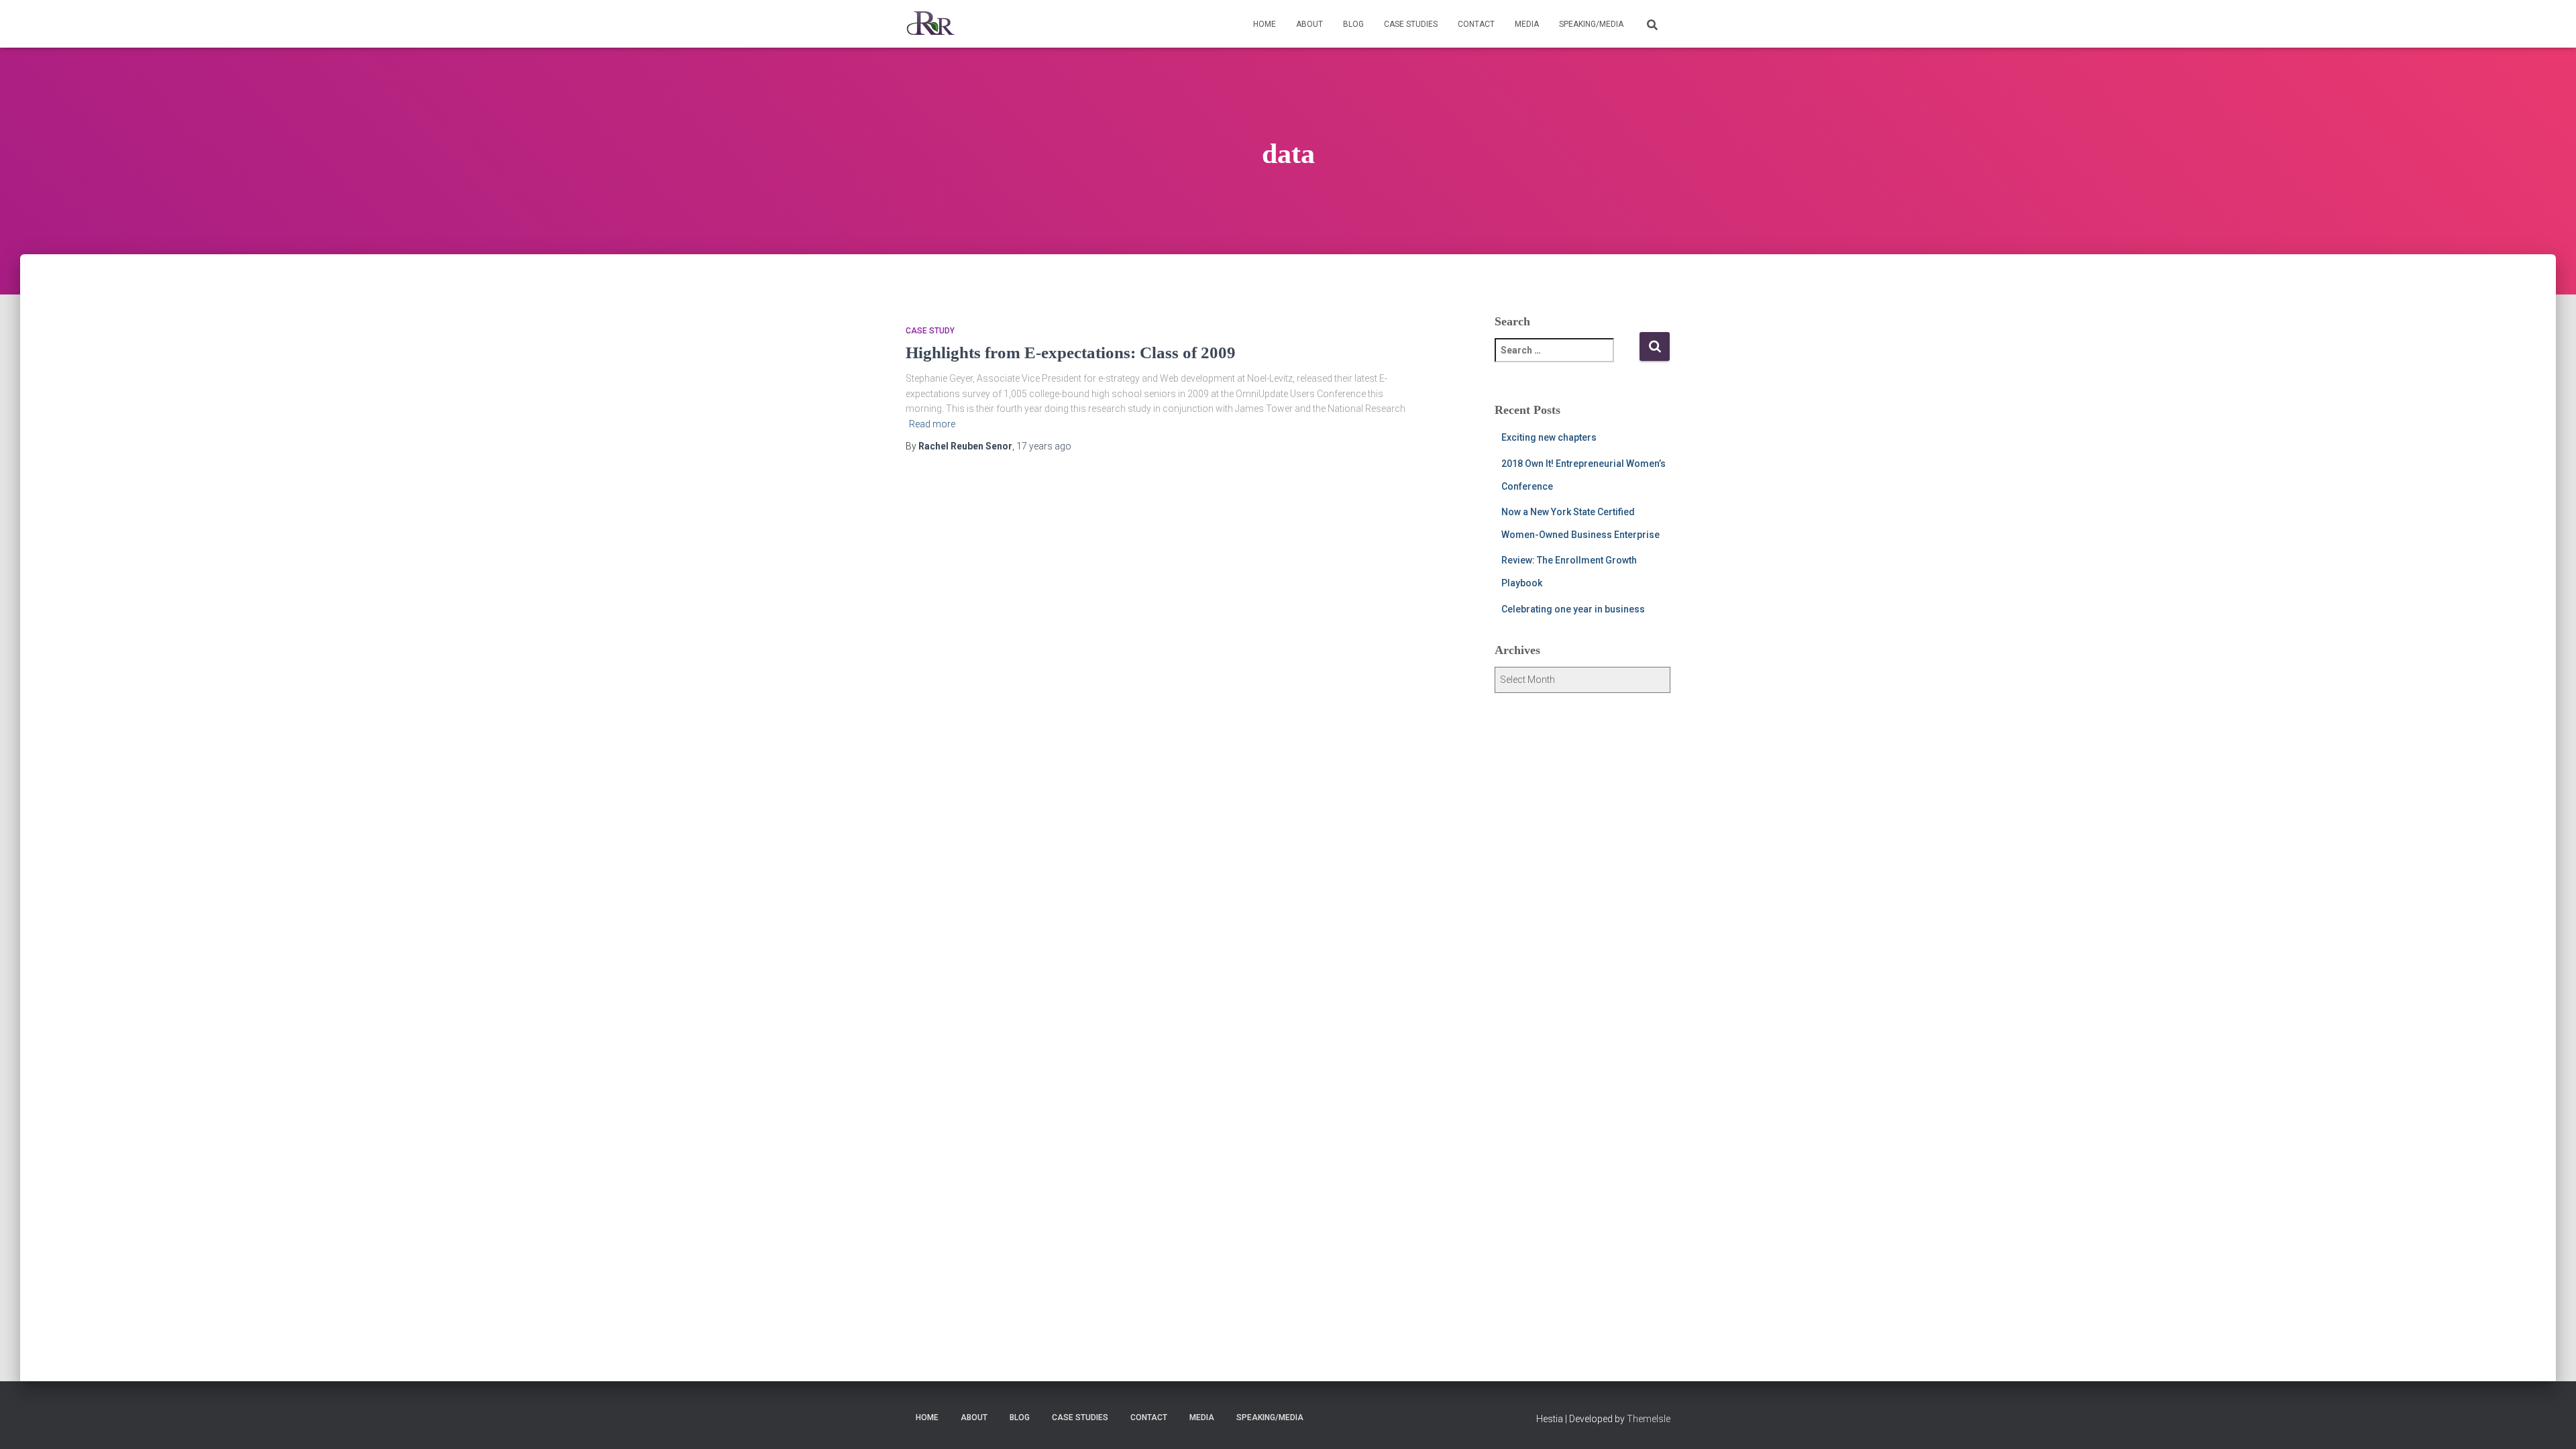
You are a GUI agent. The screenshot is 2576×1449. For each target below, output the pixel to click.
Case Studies (1411, 24)
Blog (1353, 24)
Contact (1476, 24)
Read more (932, 424)
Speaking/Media (1591, 24)
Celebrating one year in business (1573, 609)
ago (1044, 446)
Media (1527, 24)
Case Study (930, 331)
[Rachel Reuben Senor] (931, 24)
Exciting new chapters (1549, 437)
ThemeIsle (1649, 1419)
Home (1265, 24)
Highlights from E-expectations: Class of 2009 (1071, 353)
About (1309, 24)
